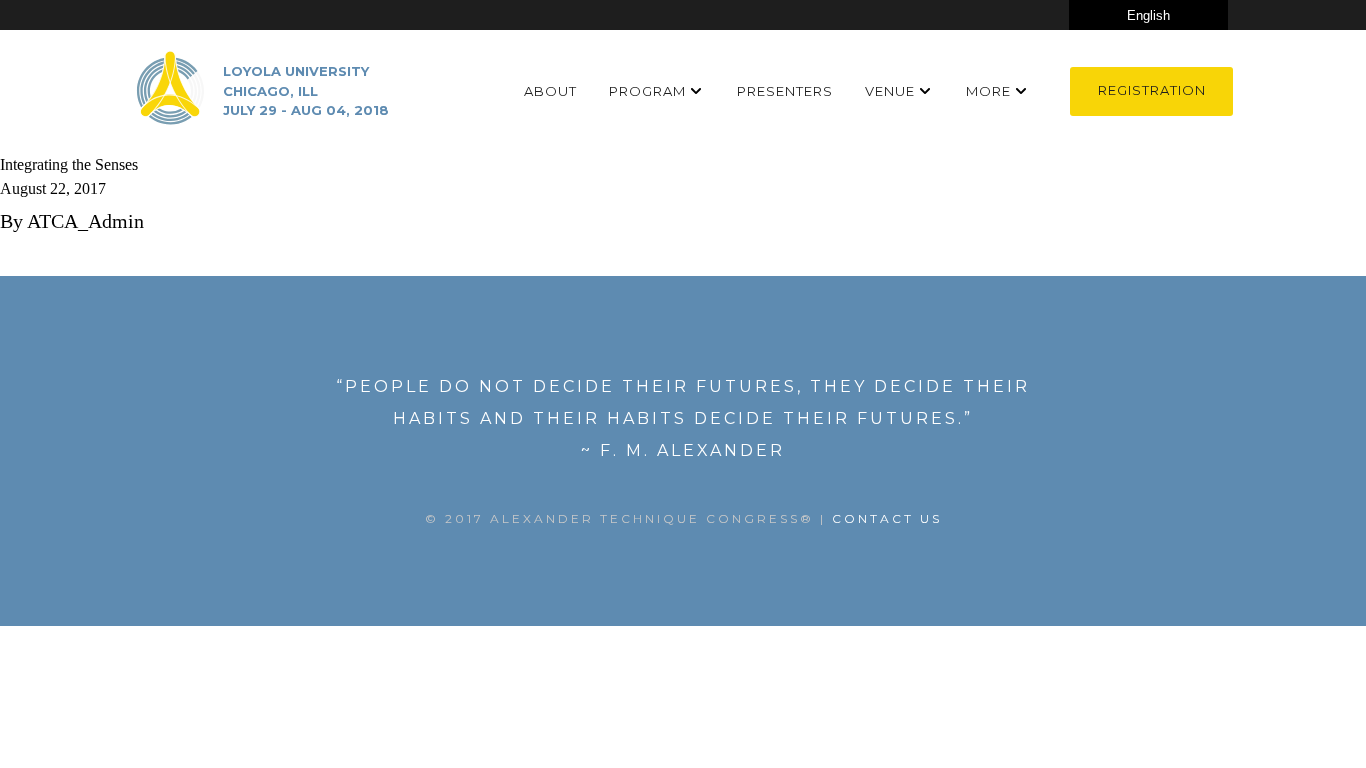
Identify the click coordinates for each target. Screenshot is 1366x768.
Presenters (785, 91)
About (550, 91)
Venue (890, 91)
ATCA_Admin (85, 221)
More (988, 91)
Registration (1152, 90)
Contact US (887, 518)
